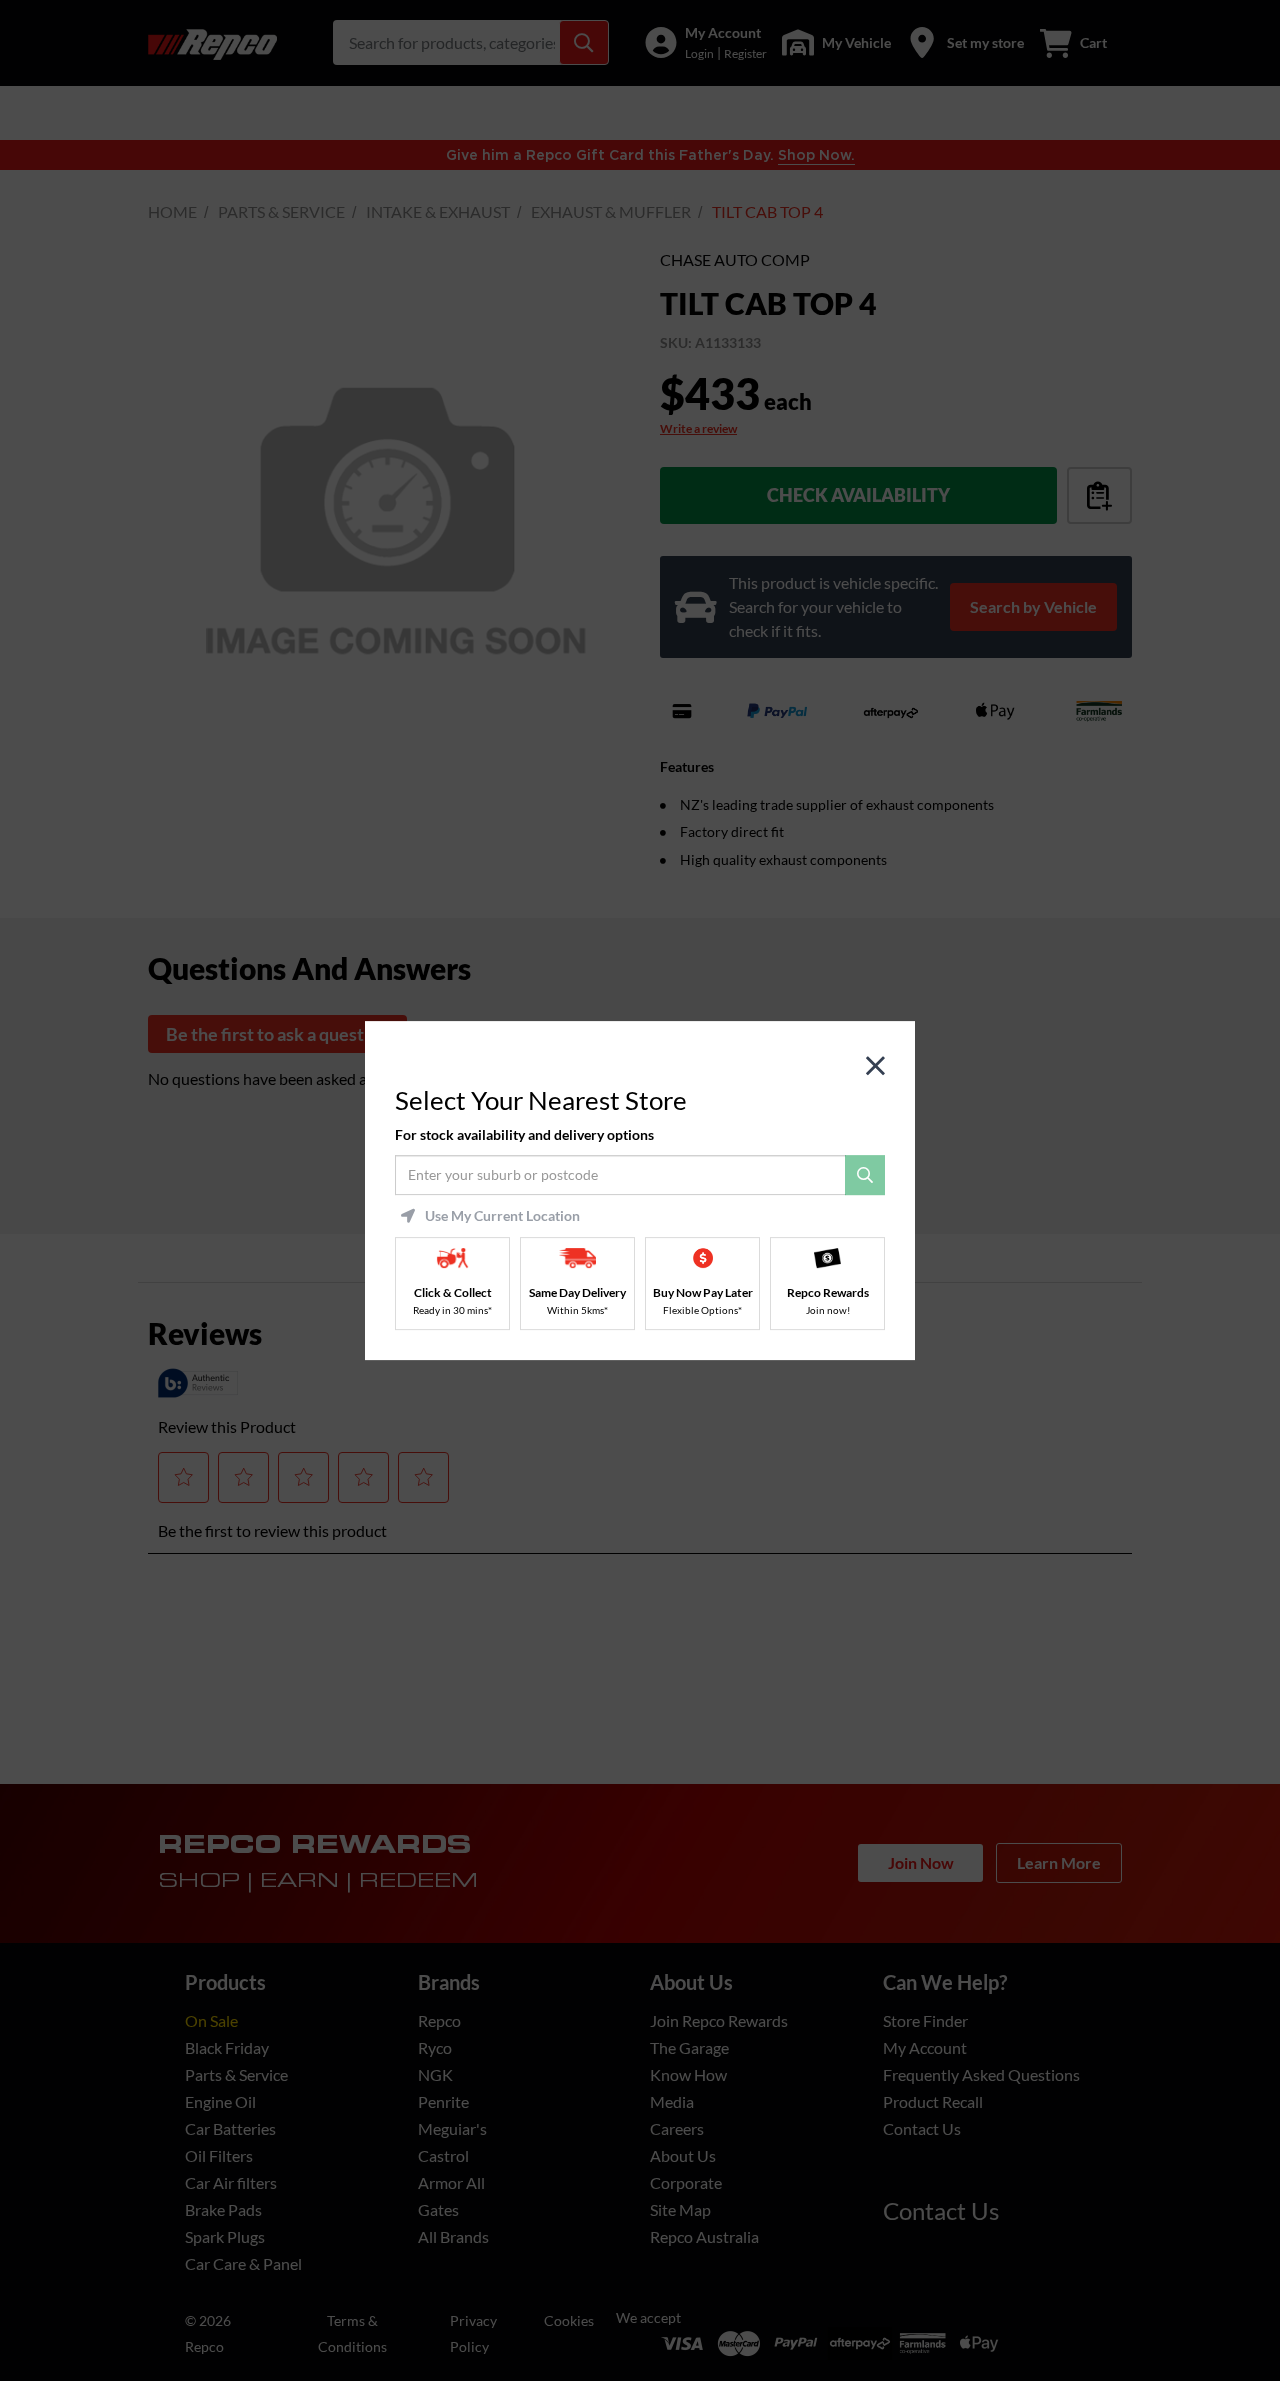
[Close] (875, 1066)
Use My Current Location (502, 1216)
